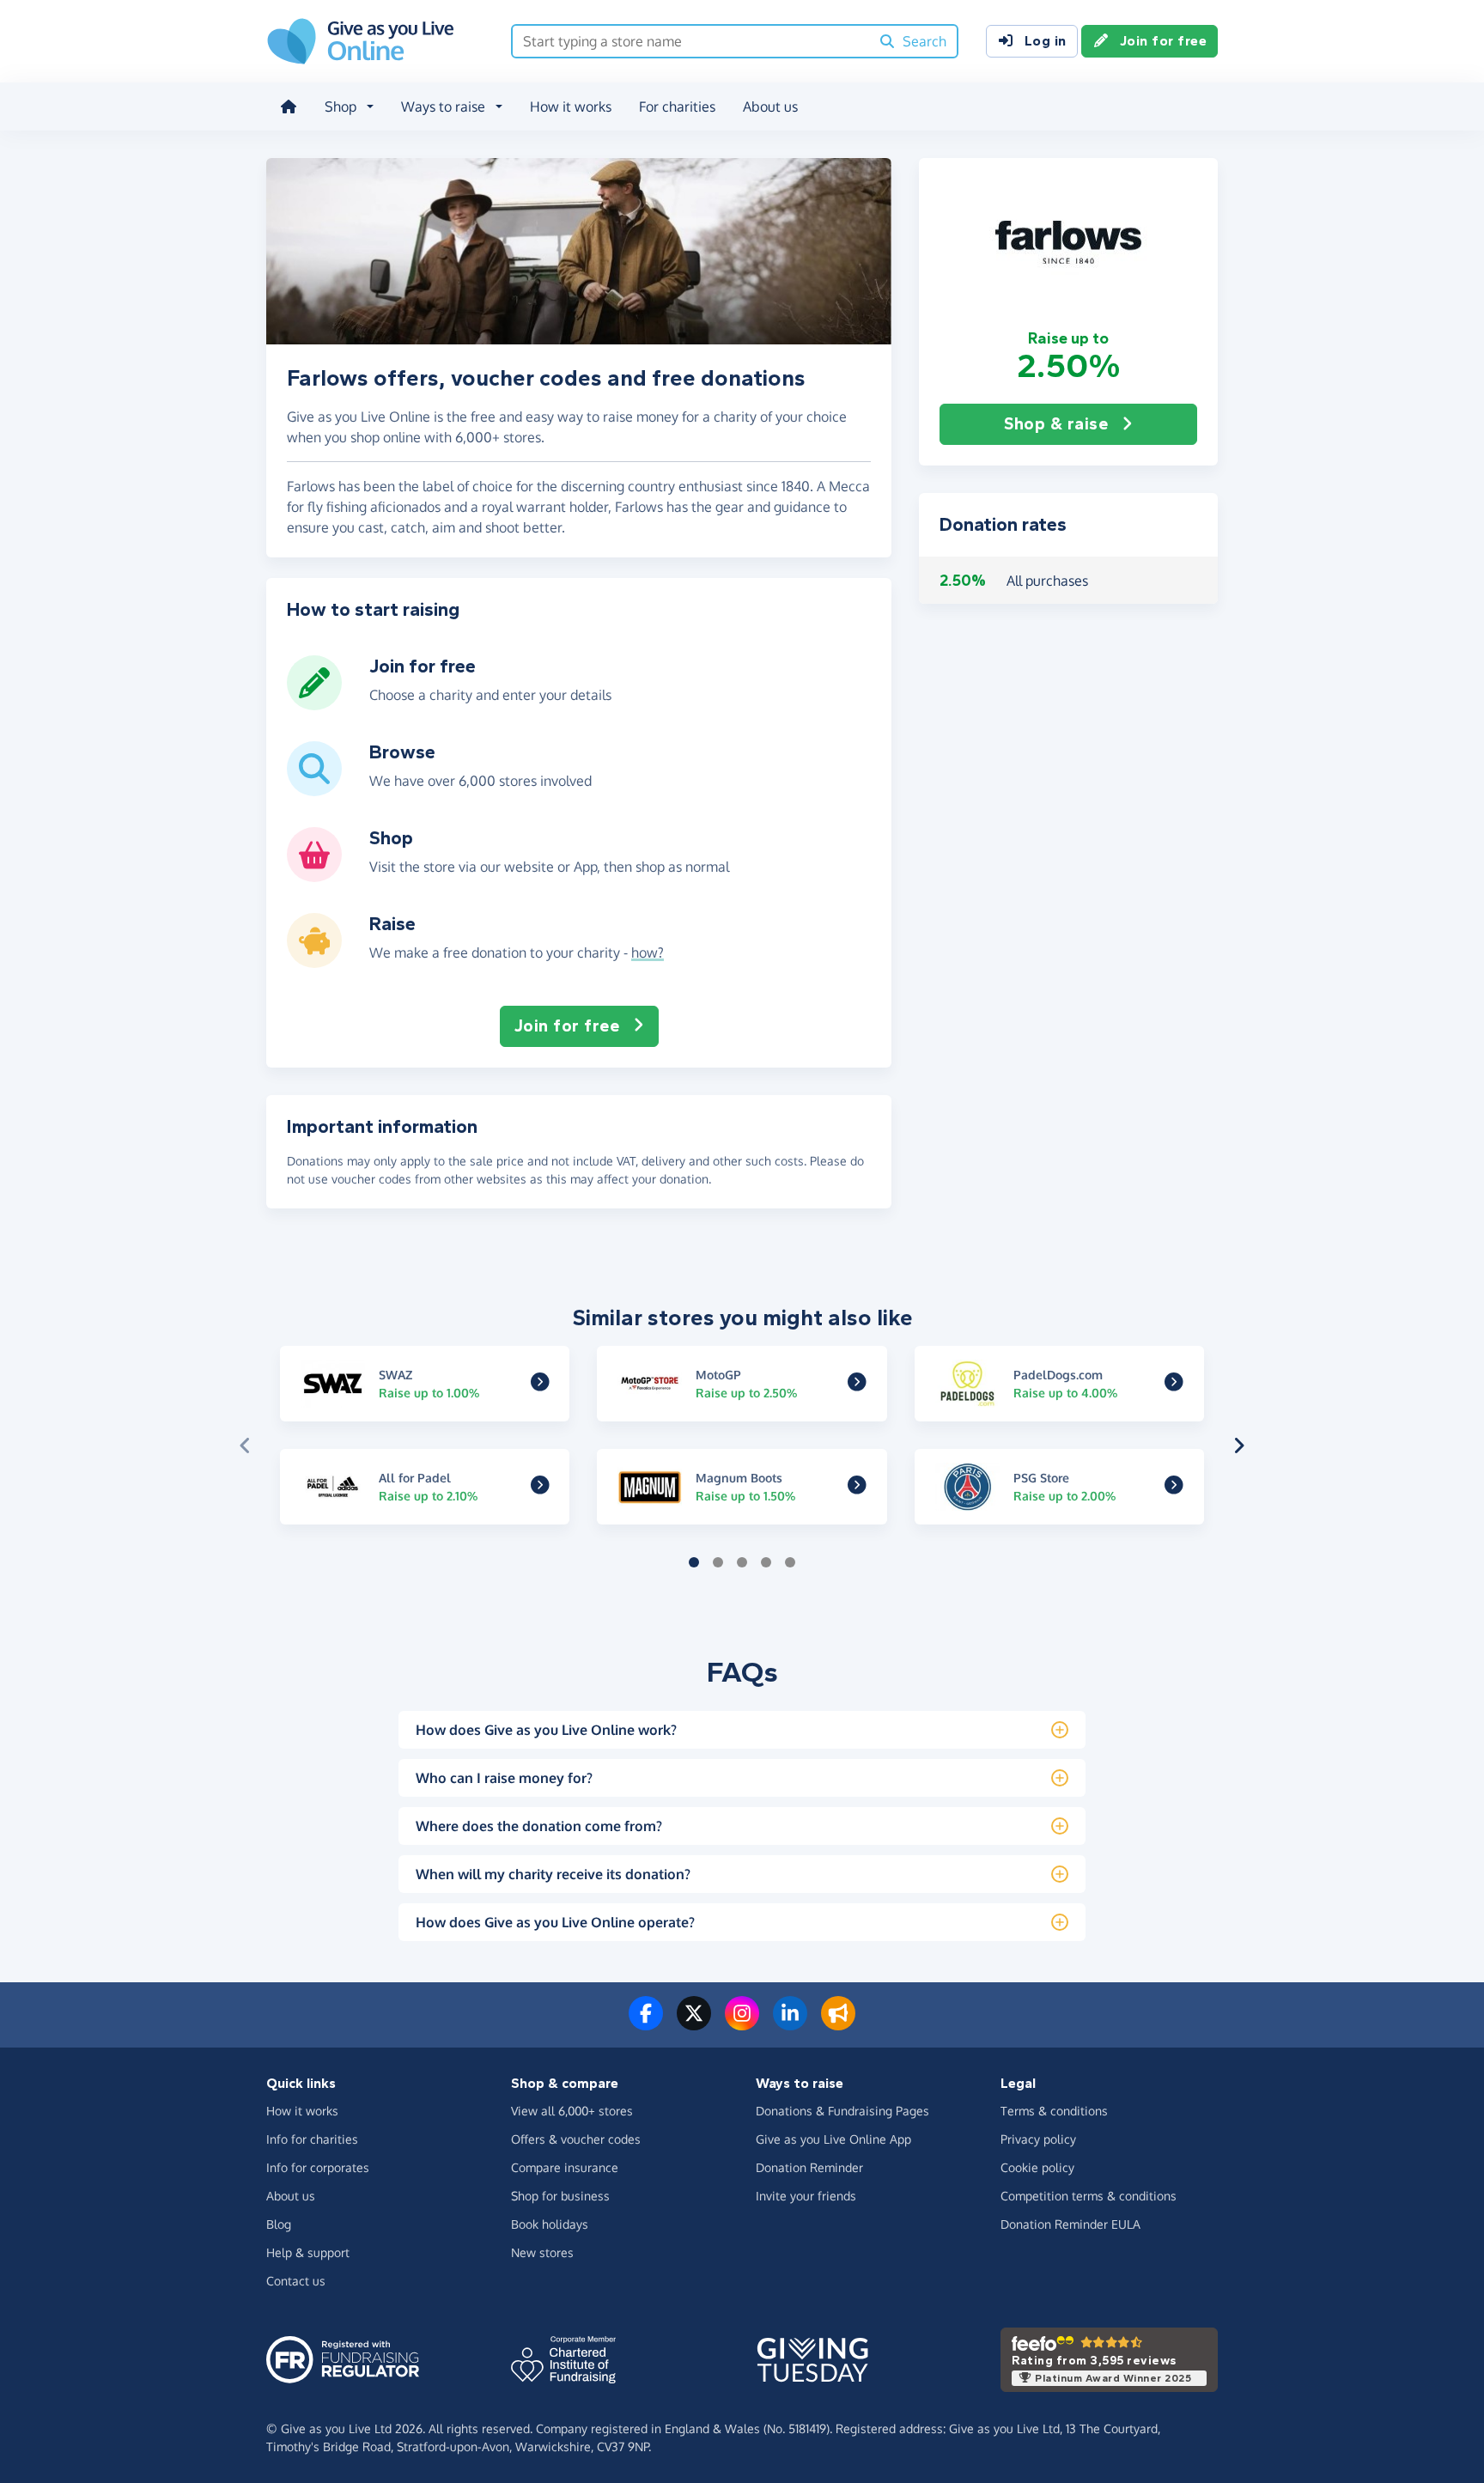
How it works (571, 107)
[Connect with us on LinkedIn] (790, 2024)
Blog (279, 2224)
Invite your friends (806, 2196)
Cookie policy (1037, 2167)
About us (770, 107)
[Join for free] (314, 703)
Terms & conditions (1054, 2111)
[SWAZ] (540, 1384)
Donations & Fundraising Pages (842, 2111)
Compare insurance (565, 2167)
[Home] (289, 107)
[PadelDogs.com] (1174, 1384)
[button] (1068, 243)
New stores (542, 2252)
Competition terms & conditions (1089, 2196)
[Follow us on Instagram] (742, 2024)
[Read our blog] (838, 2024)
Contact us (296, 2281)
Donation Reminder (809, 2167)
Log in (1046, 41)
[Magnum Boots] (857, 1488)
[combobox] (691, 41)
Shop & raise (1056, 424)
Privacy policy (1038, 2139)
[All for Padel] (540, 1488)
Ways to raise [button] (443, 107)
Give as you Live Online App (833, 2139)
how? (648, 952)
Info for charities (312, 2139)
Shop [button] (341, 107)
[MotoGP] (857, 1384)
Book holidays (550, 2224)
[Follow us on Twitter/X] (694, 2024)
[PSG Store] (1174, 1488)
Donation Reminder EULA (1070, 2224)
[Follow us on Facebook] (646, 2024)
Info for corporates (318, 2167)
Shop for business (560, 2196)
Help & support (308, 2252)
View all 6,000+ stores (572, 2111)
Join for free (1164, 41)
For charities (677, 107)
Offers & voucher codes (576, 2139)
